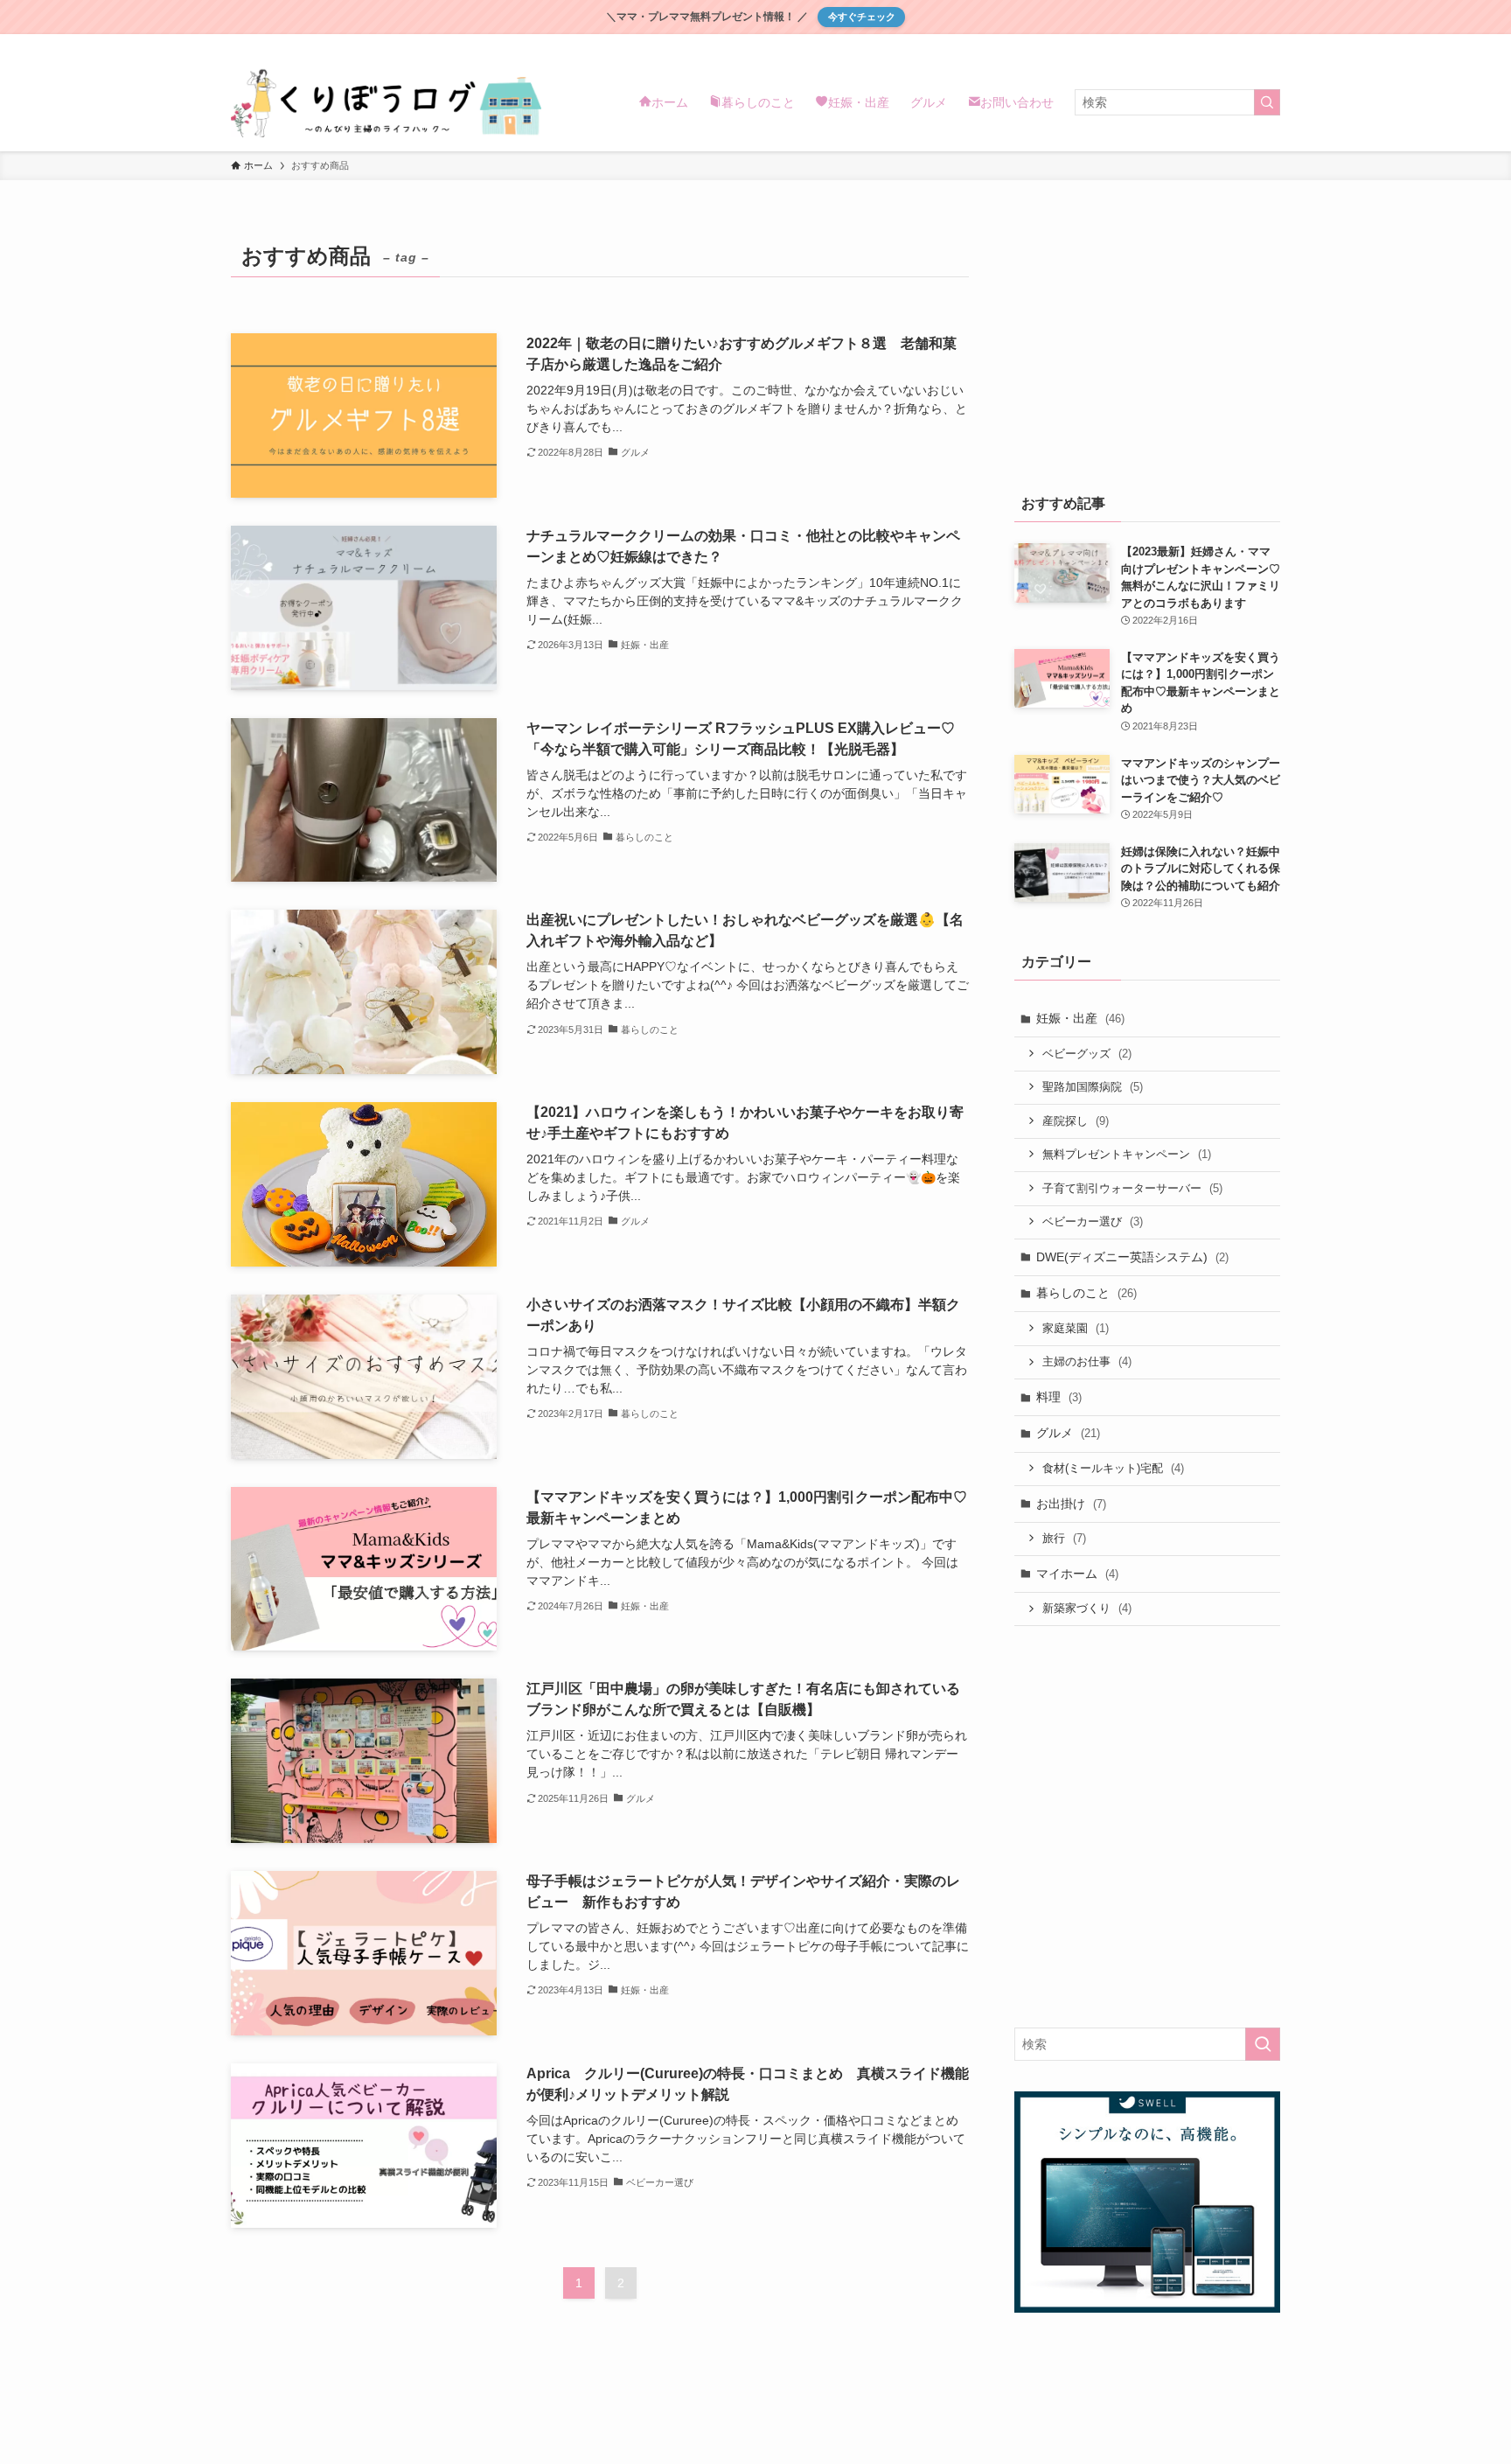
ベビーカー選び (1093, 1222)
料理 (1059, 1397)
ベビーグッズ (1087, 1054)
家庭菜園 (1076, 1328)
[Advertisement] (1147, 346)
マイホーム (1077, 1574)
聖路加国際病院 (1093, 1087)
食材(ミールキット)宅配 (1113, 1468)
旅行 (1064, 1538)
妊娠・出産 (1080, 1018)
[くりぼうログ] (386, 102)
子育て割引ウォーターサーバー (1132, 1188)
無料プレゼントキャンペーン (1127, 1154)
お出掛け (1071, 1504)
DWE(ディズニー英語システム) (1132, 1257)
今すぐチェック (862, 17)
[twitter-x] (1246, 44)
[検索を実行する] (1267, 102)
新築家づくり (1087, 1608)
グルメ (1068, 1433)
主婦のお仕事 (1087, 1361)
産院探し (1076, 1121)
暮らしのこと (1086, 1293)
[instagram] (1269, 44)
